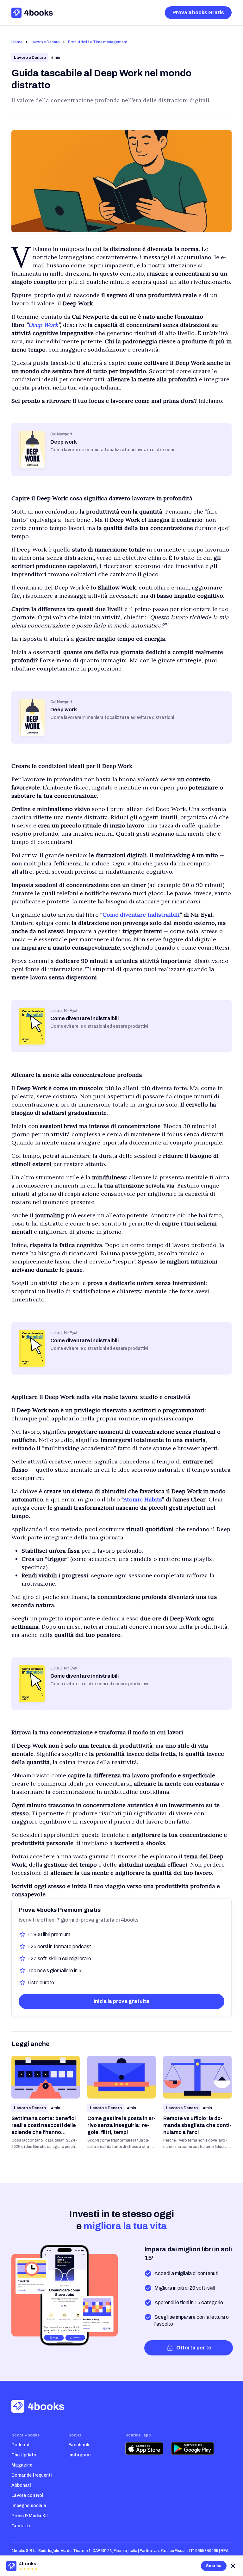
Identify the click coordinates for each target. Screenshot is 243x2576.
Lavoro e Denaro (45, 42)
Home (17, 42)
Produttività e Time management (98, 42)
